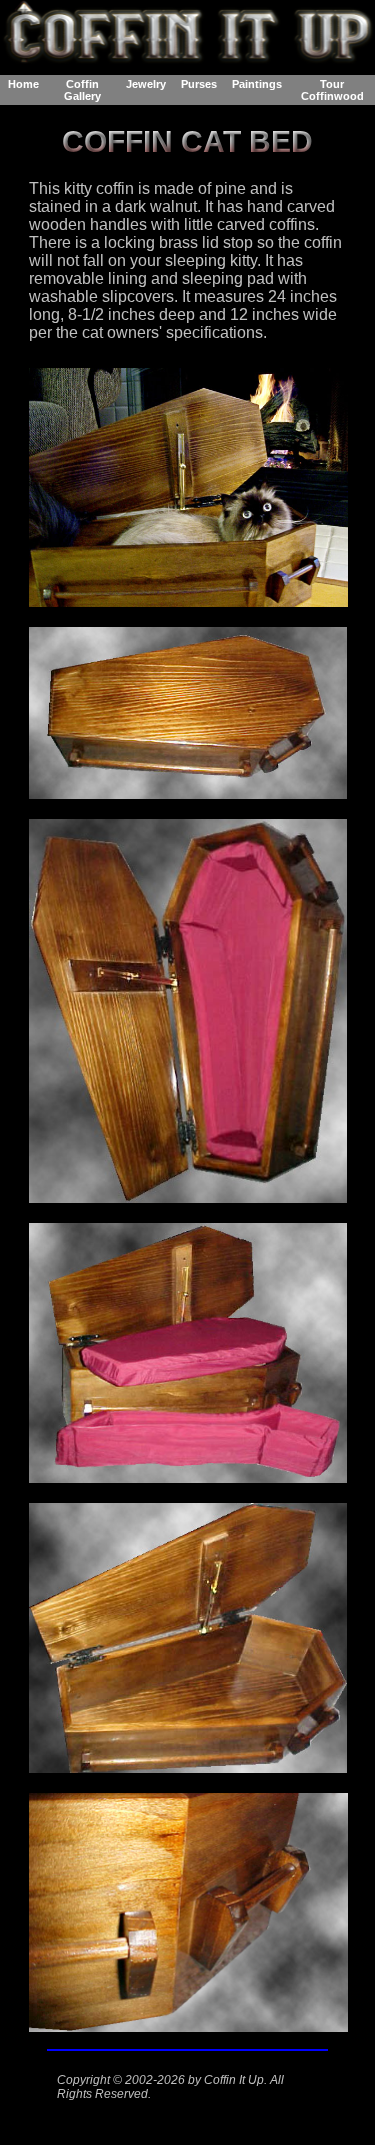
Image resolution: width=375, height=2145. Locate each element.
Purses (199, 84)
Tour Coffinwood (332, 90)
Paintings (257, 84)
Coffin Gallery (82, 90)
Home (23, 84)
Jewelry (146, 84)
